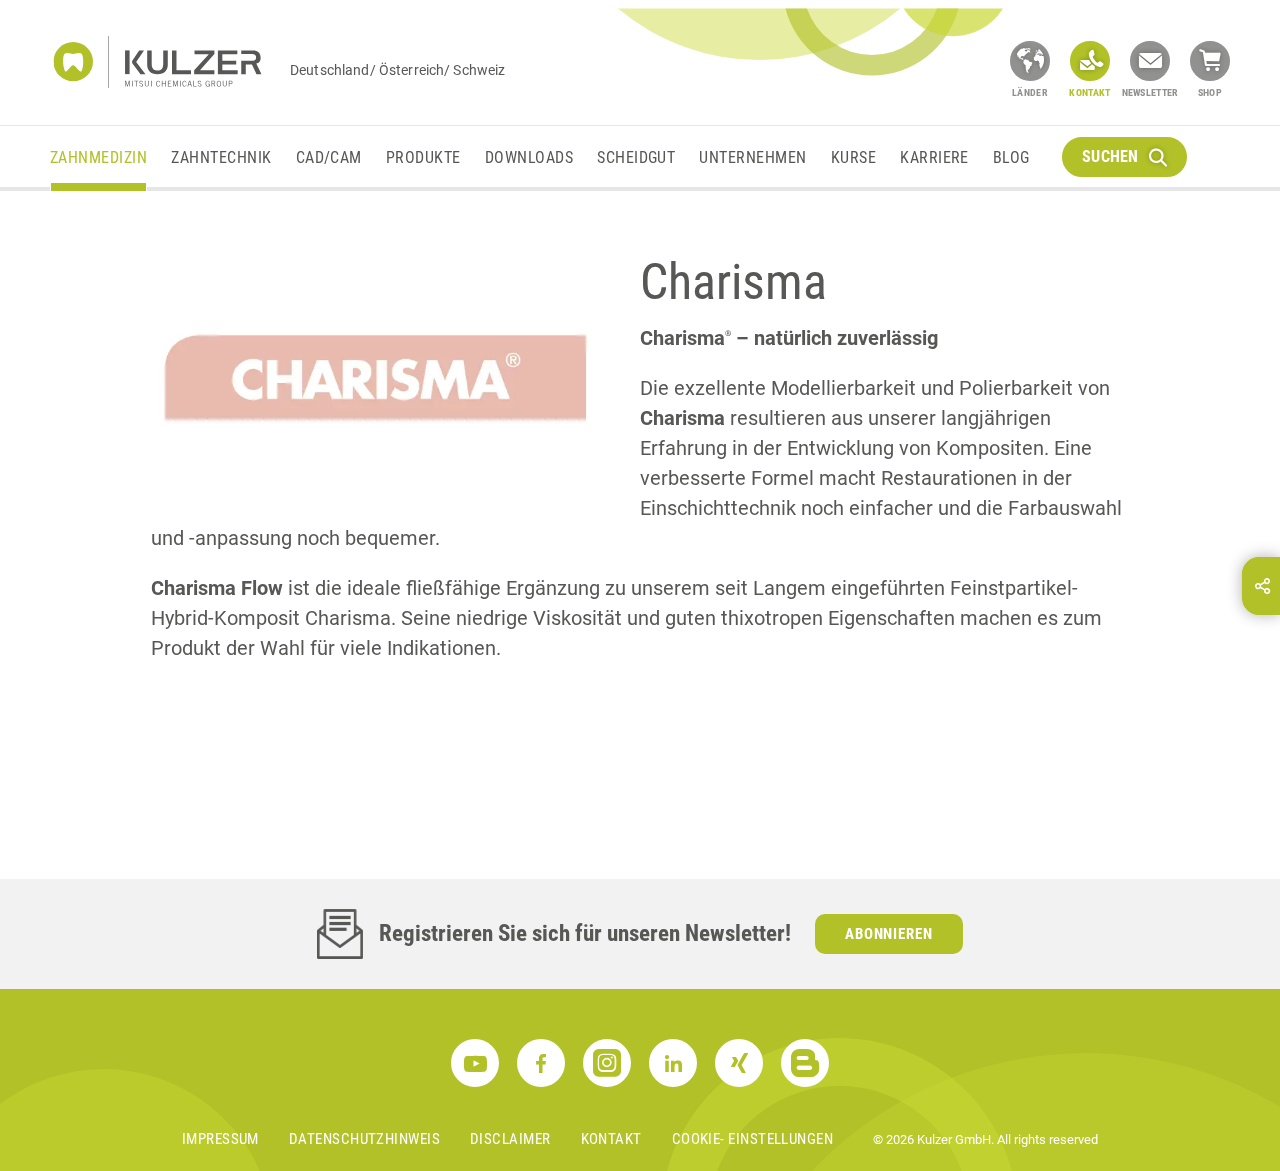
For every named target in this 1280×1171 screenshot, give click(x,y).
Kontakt (611, 1139)
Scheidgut (636, 157)
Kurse (853, 157)
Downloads (529, 157)
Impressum (220, 1139)
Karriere (934, 157)
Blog (1011, 157)
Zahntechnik (221, 157)
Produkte (423, 157)
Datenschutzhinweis (364, 1139)
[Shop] (1210, 61)
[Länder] (1030, 61)
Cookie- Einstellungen (752, 1139)
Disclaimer (510, 1139)
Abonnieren (889, 934)
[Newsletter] (1150, 61)
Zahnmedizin (98, 157)
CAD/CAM (329, 157)
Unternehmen (752, 157)
